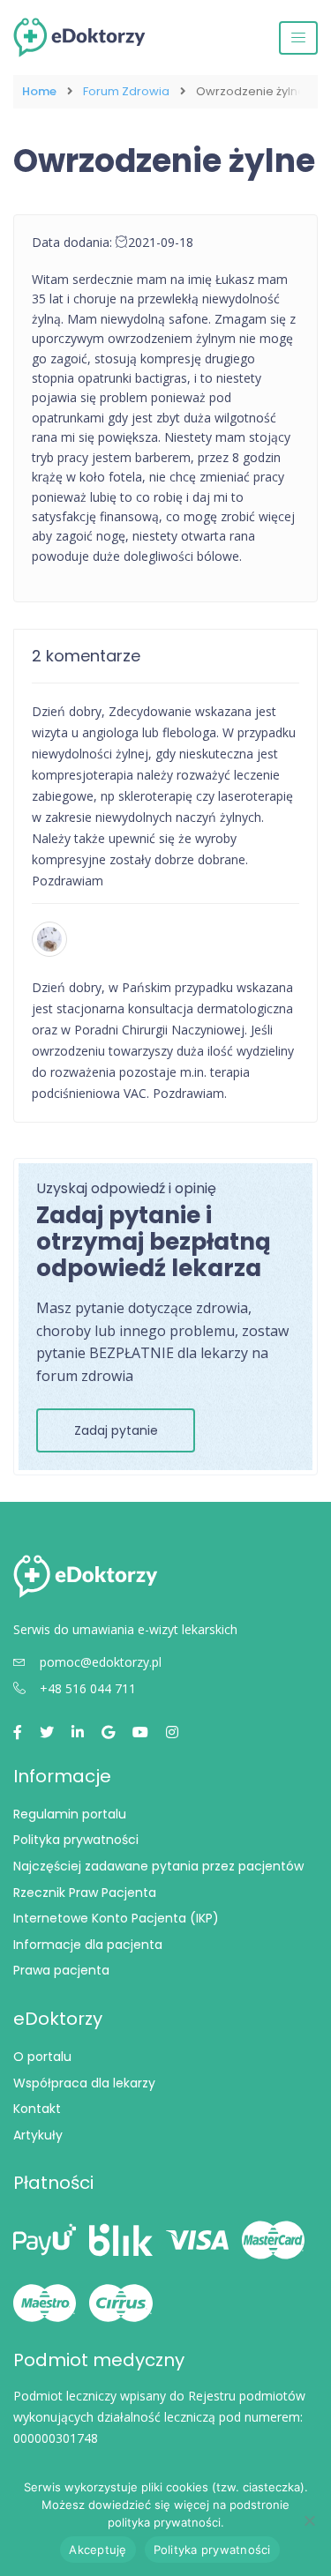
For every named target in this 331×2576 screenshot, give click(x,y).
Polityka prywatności (76, 1840)
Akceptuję (98, 2550)
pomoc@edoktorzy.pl (101, 1662)
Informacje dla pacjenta (88, 1945)
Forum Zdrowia (126, 92)
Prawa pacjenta (61, 1970)
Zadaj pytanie (116, 1430)
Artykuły (38, 2135)
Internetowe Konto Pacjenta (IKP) (116, 1918)
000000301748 (56, 2438)
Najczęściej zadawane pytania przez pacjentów (158, 1866)
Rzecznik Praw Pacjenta (85, 1893)
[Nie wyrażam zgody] (309, 2520)
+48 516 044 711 (88, 1688)
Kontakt (37, 2109)
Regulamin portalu (70, 1814)
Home (39, 92)
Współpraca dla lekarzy (84, 2083)
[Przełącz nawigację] (298, 38)
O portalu (42, 2057)
